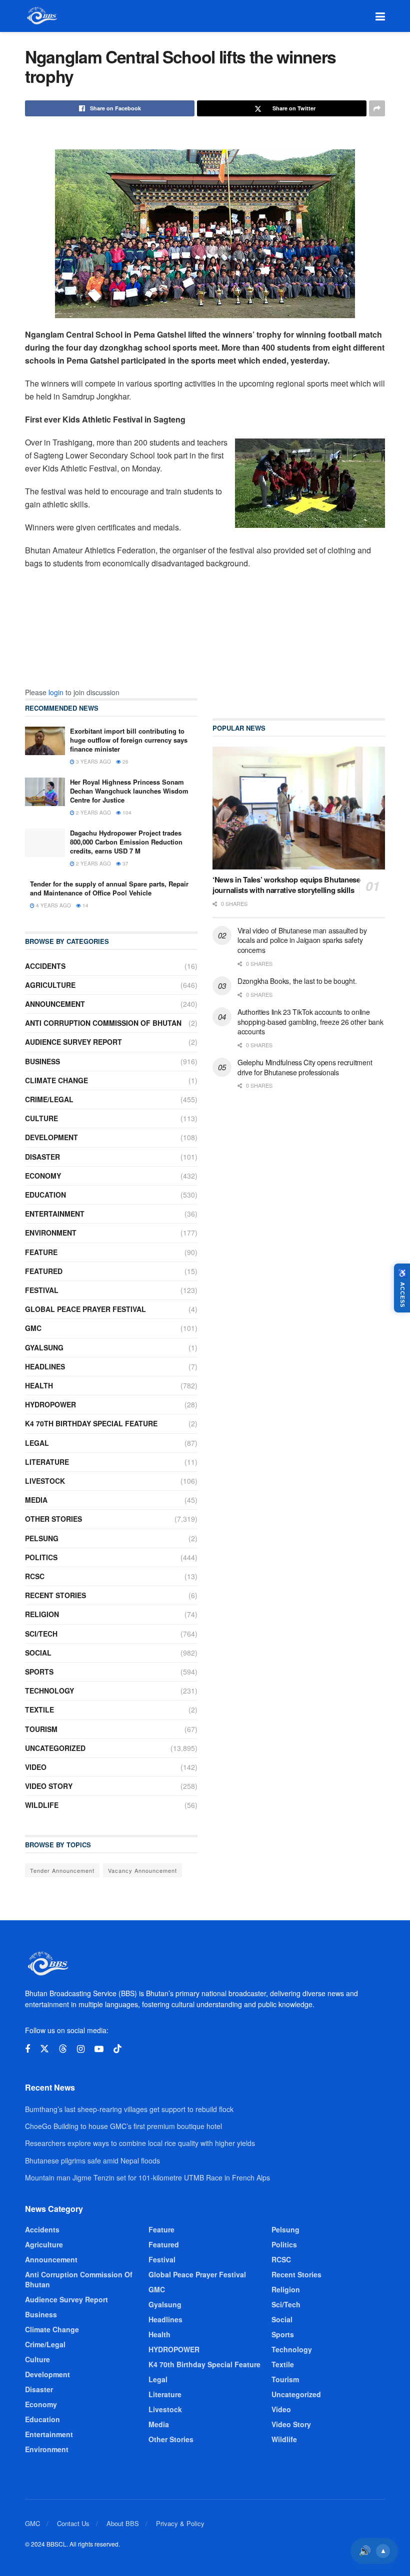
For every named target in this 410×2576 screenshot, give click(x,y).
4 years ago (53, 905)
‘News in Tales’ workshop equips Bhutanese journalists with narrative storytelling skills (286, 885)
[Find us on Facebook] (27, 2049)
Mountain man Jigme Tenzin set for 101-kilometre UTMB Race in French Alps (147, 2177)
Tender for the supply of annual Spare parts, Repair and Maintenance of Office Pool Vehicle (109, 888)
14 (85, 905)
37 (125, 863)
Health (39, 1385)
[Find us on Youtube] (99, 2049)
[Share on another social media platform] (377, 108)
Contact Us (73, 2523)
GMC (33, 1328)
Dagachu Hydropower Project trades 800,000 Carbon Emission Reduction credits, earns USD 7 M (126, 842)
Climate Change (56, 1080)
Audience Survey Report (73, 1042)
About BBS (123, 2523)
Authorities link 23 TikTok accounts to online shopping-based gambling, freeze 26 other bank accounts (310, 1022)
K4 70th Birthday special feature (91, 1423)
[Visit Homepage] (41, 16)
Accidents (45, 966)
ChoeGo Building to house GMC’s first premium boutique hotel (123, 2126)
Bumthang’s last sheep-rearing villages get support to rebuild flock (129, 2109)
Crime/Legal (49, 1099)
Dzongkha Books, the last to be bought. (297, 981)
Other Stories (53, 1519)
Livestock (45, 1481)
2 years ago (93, 813)
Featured (44, 1271)
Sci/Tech (41, 1634)
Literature (47, 1462)
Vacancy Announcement (142, 1870)
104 (126, 813)
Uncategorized (55, 1748)
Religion (42, 1614)
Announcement (55, 1004)
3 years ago (93, 762)
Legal (37, 1443)
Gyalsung (44, 1347)
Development (51, 1137)
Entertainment (55, 1214)
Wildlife (42, 1805)
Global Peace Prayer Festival (85, 1309)
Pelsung (42, 1538)
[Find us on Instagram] (81, 2049)
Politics (41, 1557)
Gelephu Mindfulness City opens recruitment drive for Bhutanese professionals (305, 1067)
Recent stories (55, 1595)
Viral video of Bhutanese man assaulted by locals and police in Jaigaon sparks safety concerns (302, 940)
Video (36, 1767)
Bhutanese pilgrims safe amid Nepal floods (92, 2160)
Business (42, 1061)
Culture (41, 1118)
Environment (51, 1233)
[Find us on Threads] (63, 2049)
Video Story (49, 1786)
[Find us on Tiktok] (117, 2049)
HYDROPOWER (50, 1404)
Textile (39, 1710)
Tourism (41, 1729)
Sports (39, 1672)
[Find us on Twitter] (44, 2049)
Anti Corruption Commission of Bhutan (103, 1023)
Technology (49, 1691)
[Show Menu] (380, 16)
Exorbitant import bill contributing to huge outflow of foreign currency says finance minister (129, 740)
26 (125, 762)
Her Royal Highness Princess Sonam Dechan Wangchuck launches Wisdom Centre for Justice (129, 791)
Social (38, 1653)
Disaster (42, 1157)
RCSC (35, 1576)
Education (45, 1195)
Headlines (45, 1366)
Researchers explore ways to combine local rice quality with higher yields (140, 2143)
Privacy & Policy (180, 2523)
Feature (41, 1252)
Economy (43, 1176)
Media (36, 1500)
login (56, 692)
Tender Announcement (62, 1870)
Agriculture (50, 985)
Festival (42, 1290)
